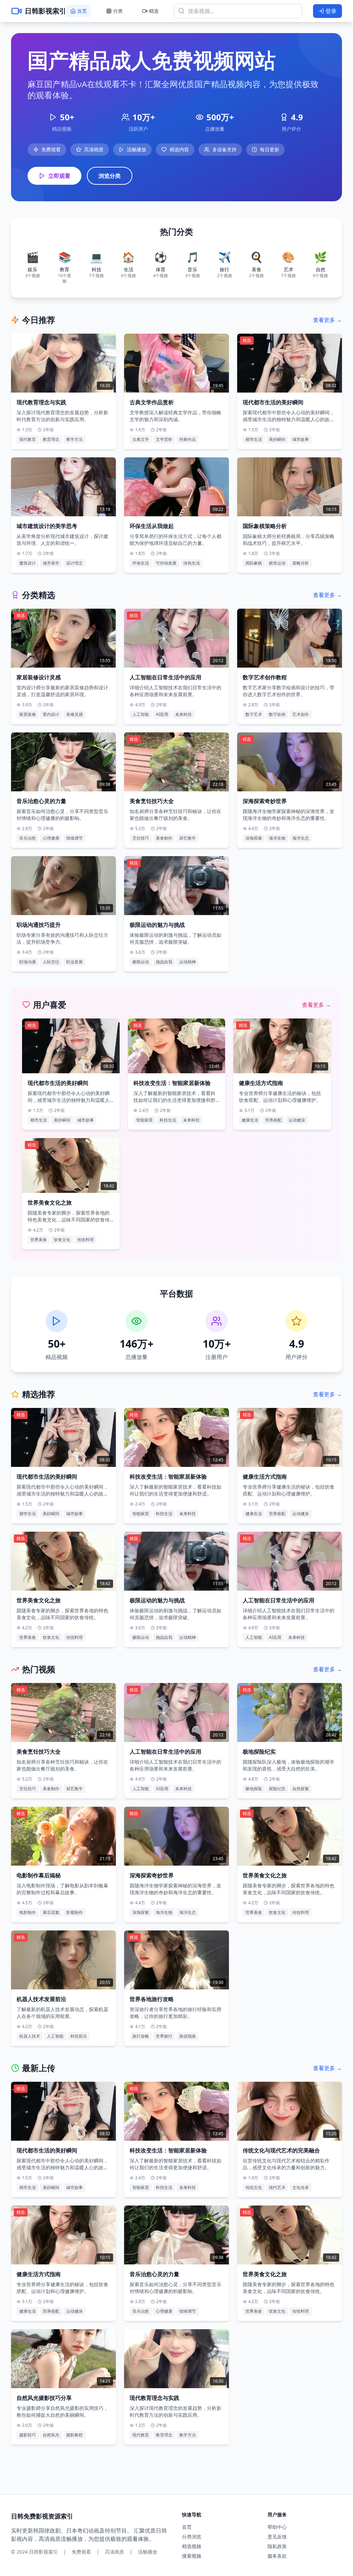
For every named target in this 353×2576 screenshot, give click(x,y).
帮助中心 (277, 2527)
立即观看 (59, 176)
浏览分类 (110, 176)
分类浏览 (192, 2537)
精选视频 (192, 2546)
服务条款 (277, 2556)
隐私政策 (277, 2546)
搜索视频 (192, 2556)
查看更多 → (327, 320)
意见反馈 (277, 2537)
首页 (187, 2527)
